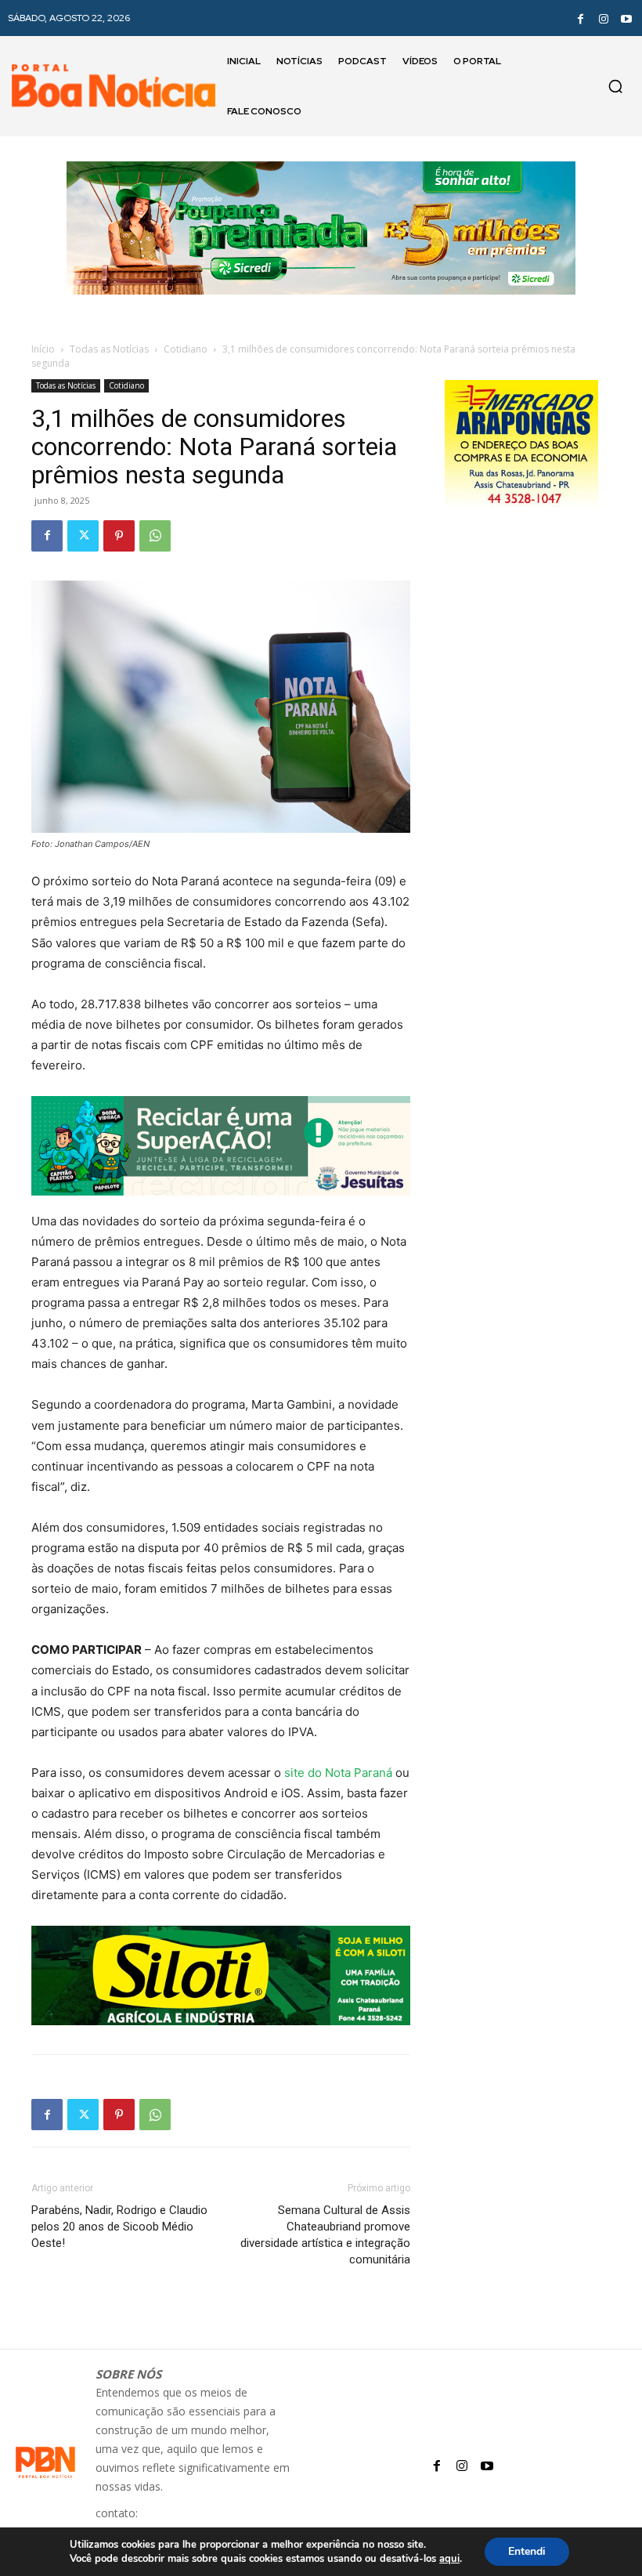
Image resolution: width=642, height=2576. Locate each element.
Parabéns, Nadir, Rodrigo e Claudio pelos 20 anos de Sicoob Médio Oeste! (119, 2227)
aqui (449, 2559)
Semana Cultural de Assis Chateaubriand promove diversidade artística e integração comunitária (325, 2235)
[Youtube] (626, 18)
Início (43, 349)
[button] (615, 86)
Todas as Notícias (109, 349)
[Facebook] (580, 18)
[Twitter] (83, 536)
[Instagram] (604, 18)
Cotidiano (186, 349)
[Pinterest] (119, 536)
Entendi (527, 2551)
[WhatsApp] (155, 536)
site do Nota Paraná (338, 1773)
